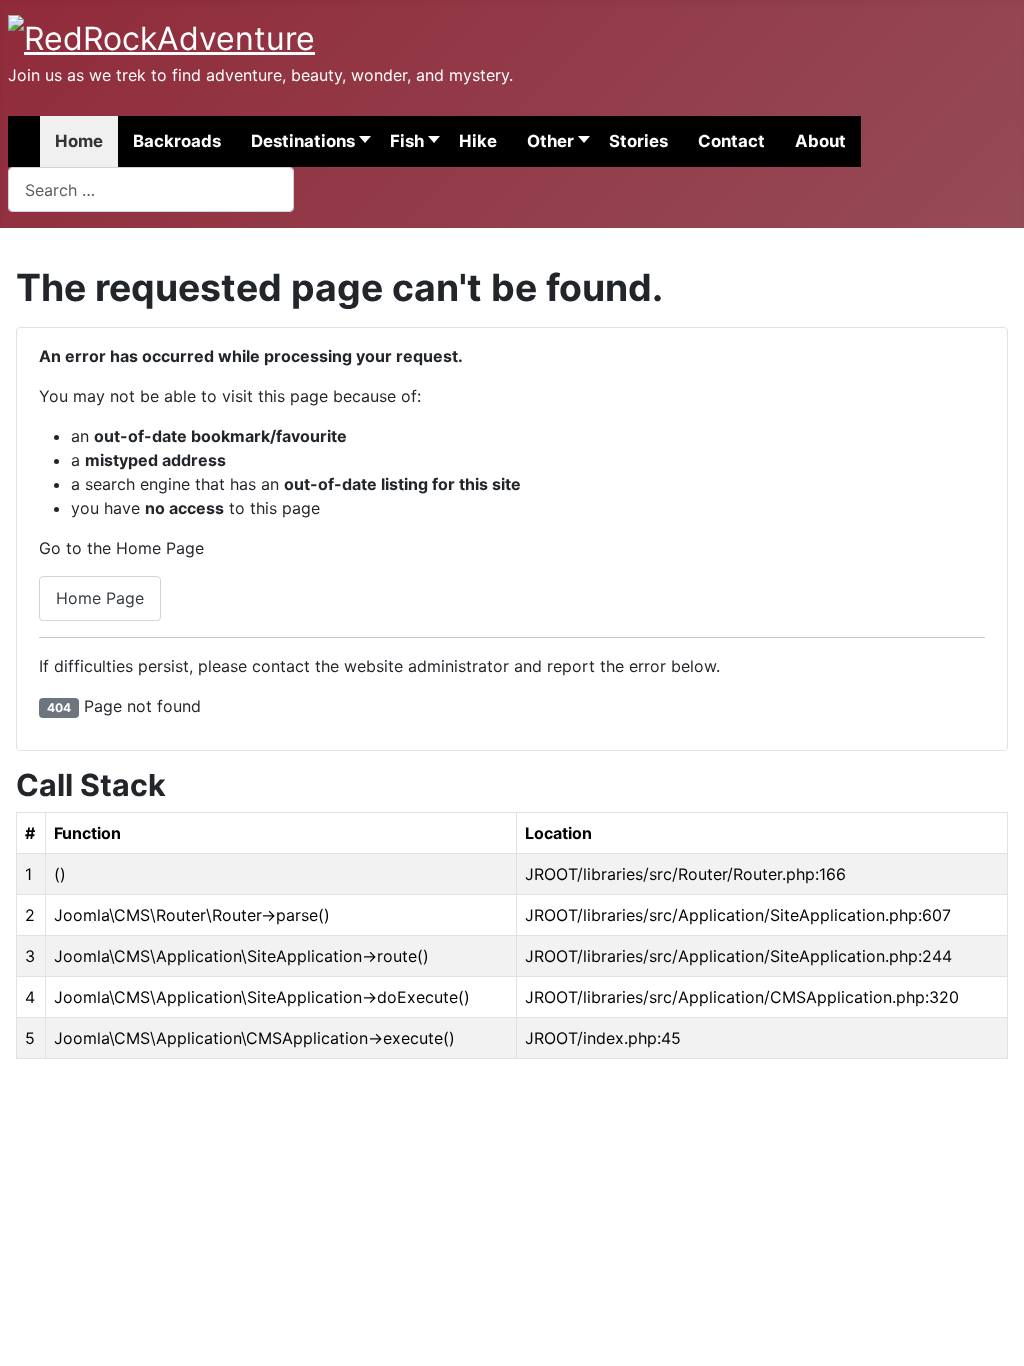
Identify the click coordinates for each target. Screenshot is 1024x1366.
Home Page (100, 598)
